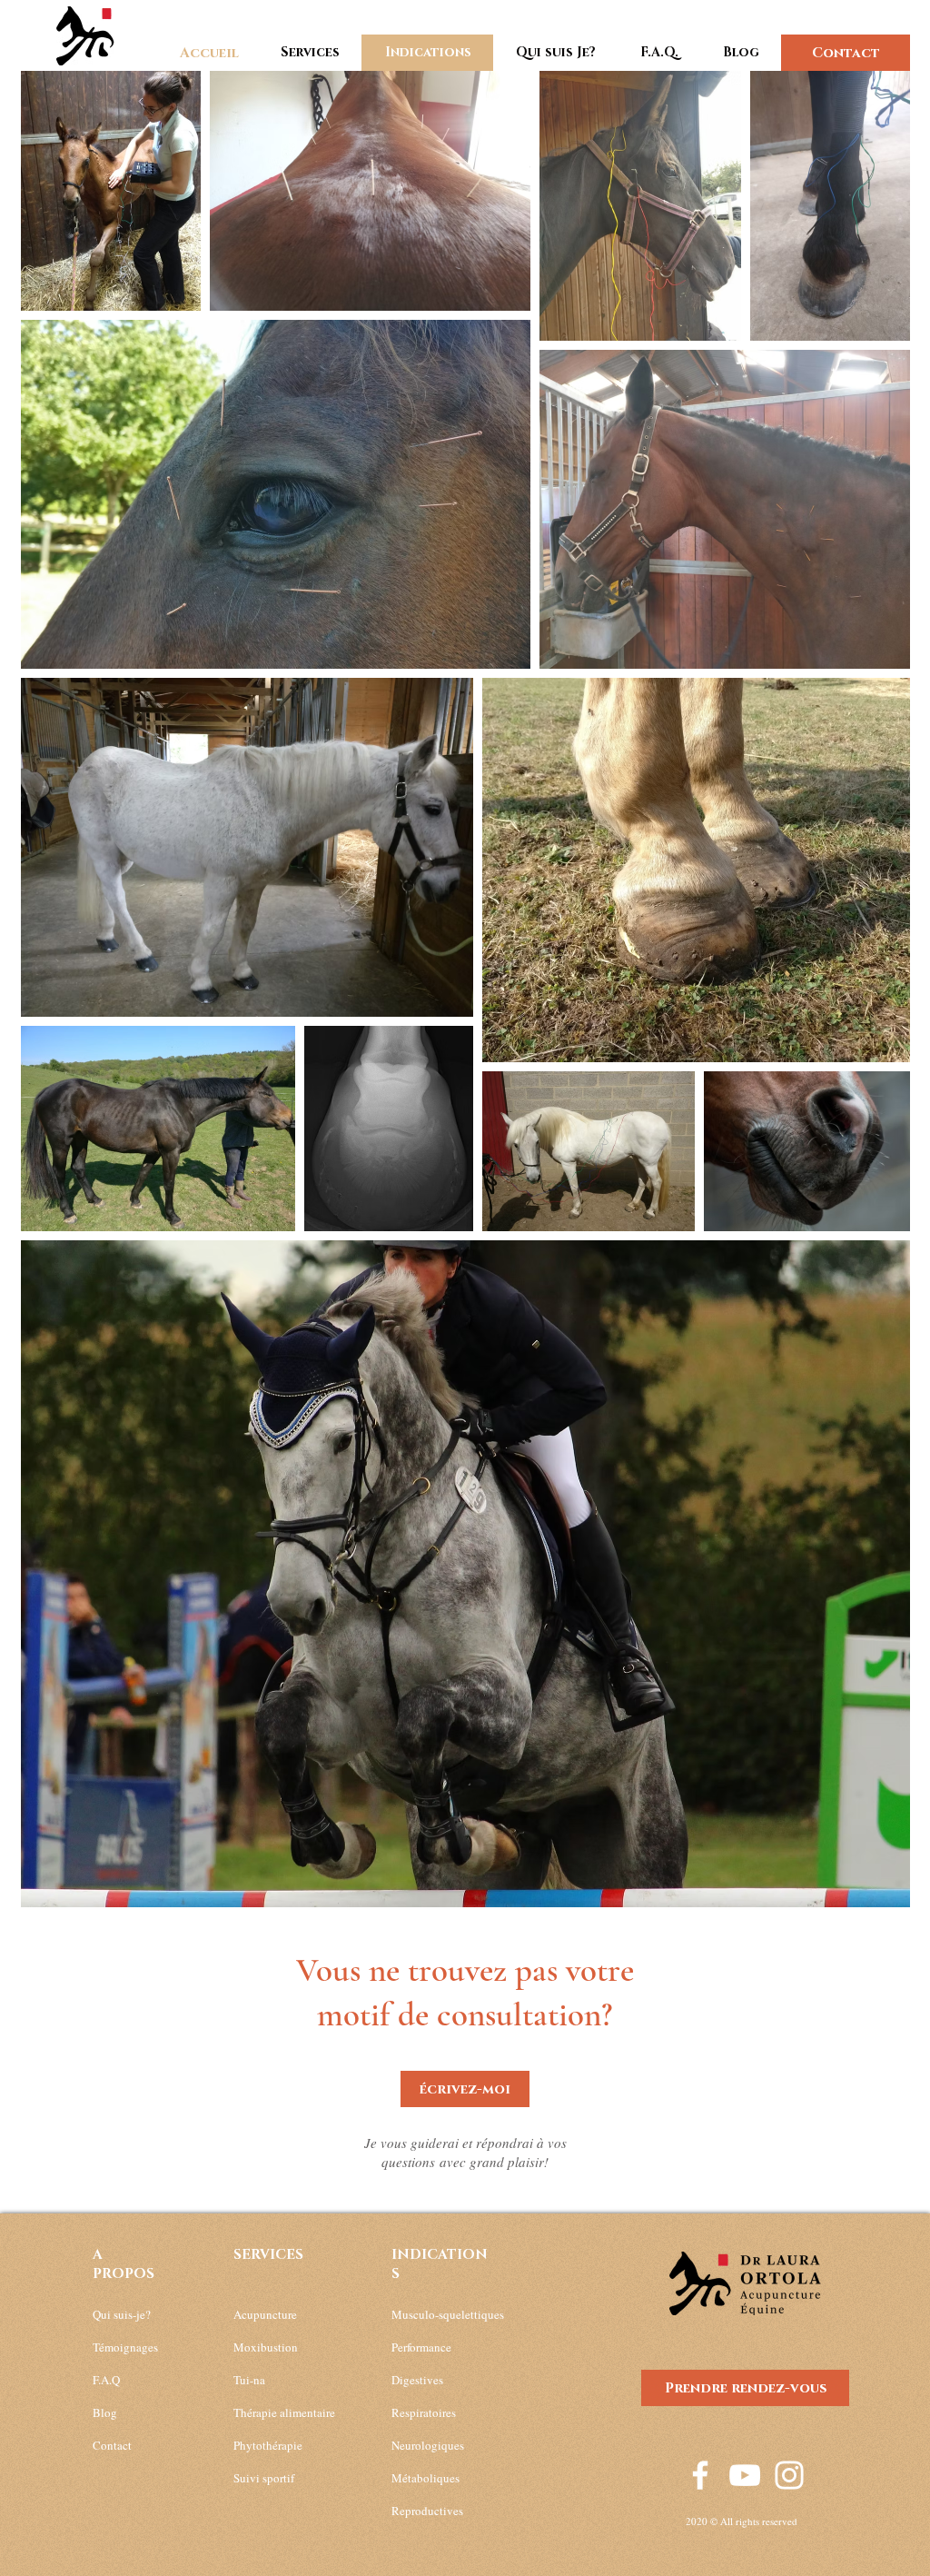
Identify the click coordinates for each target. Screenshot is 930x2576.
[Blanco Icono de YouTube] (745, 2475)
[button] (310, 53)
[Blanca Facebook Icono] (700, 2475)
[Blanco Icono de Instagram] (789, 2475)
